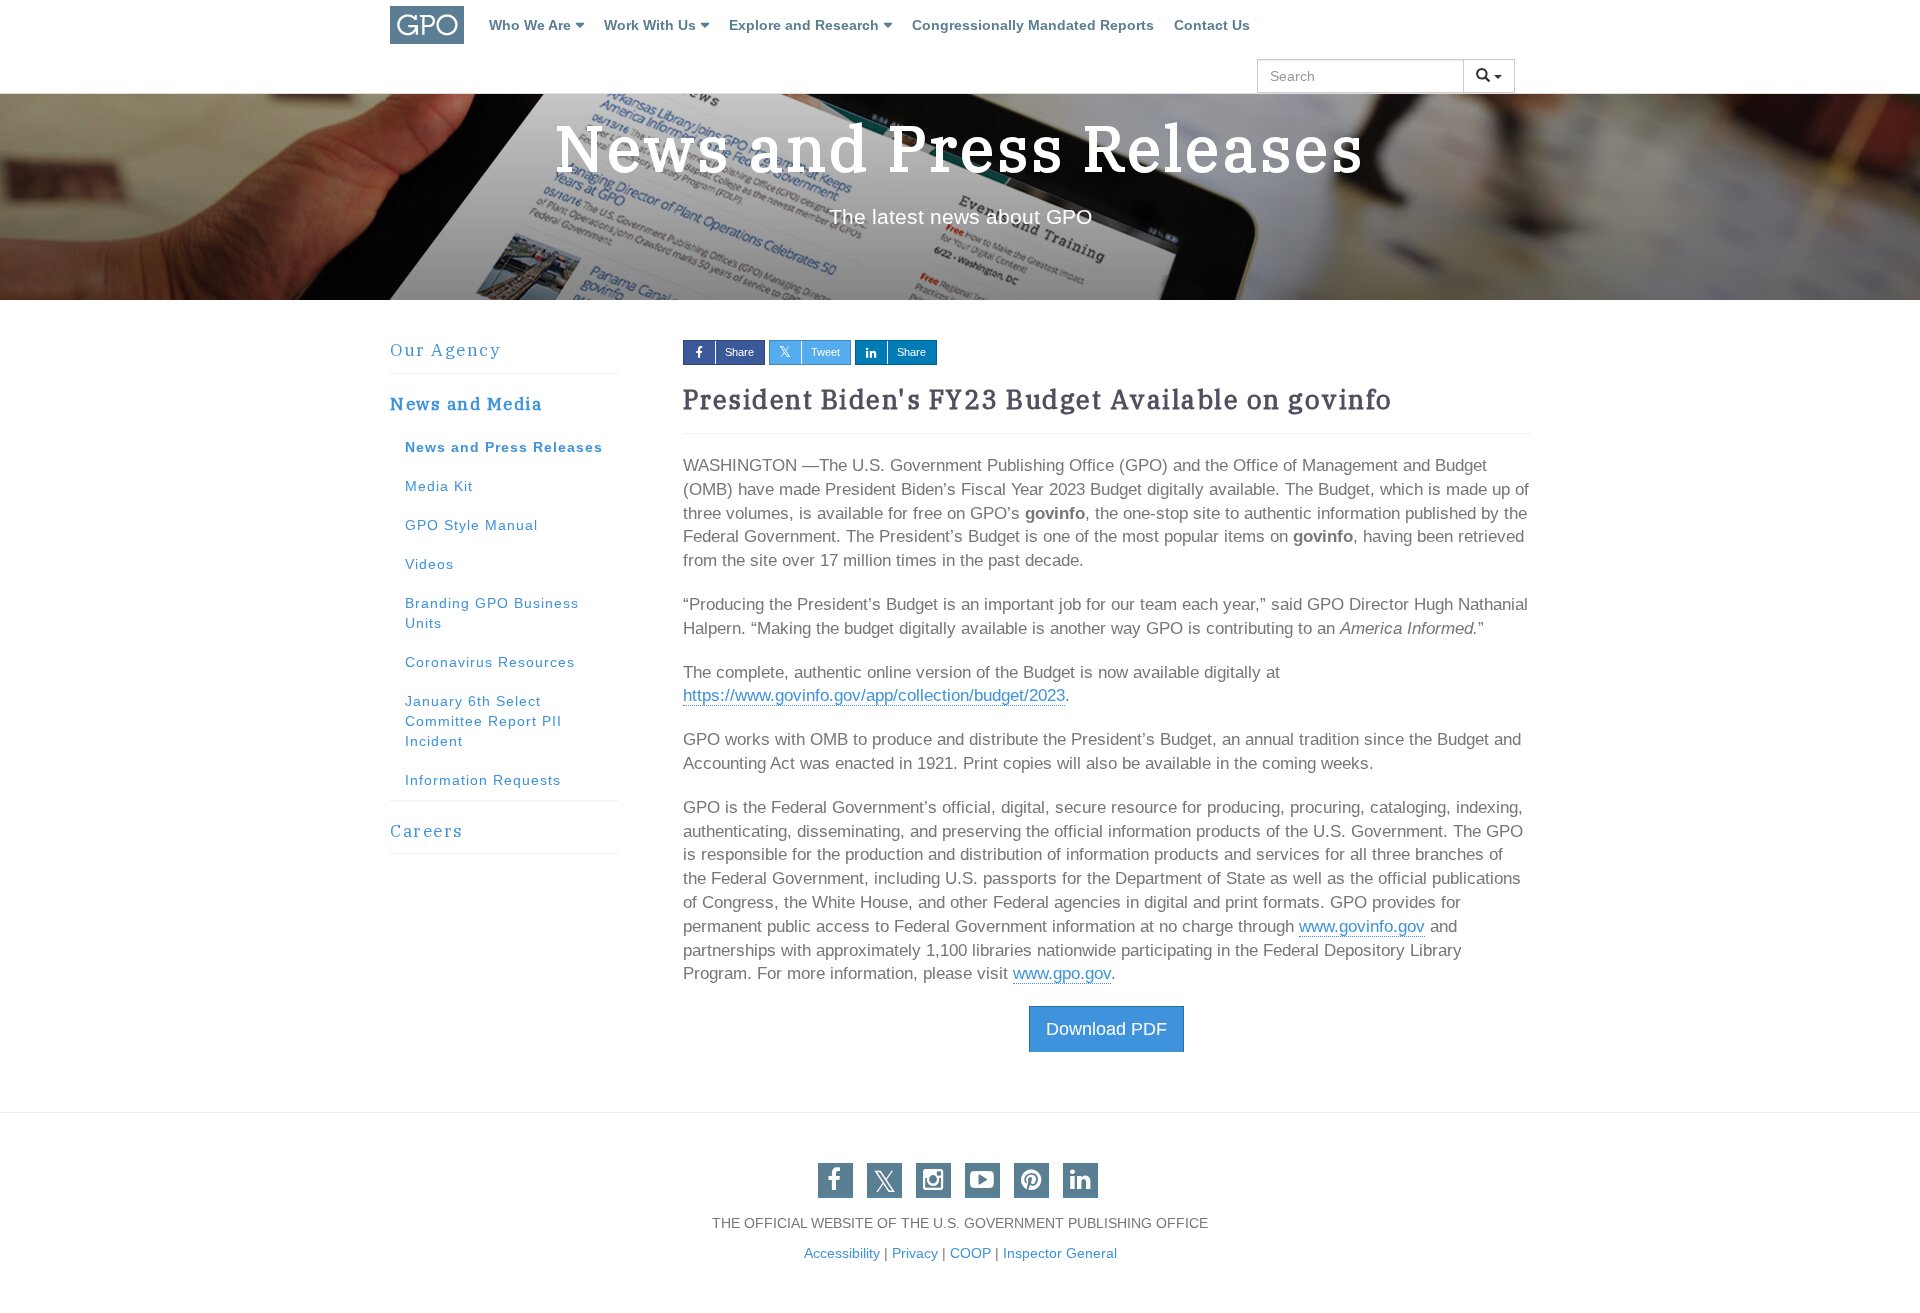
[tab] (504, 351)
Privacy (915, 1253)
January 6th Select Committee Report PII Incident (483, 721)
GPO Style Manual (471, 525)
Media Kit (439, 486)
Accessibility (842, 1253)
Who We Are (530, 25)
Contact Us (1212, 25)
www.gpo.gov (1062, 973)
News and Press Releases (504, 447)
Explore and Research (804, 25)
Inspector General (1060, 1253)
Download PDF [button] (1106, 1029)
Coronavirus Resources (490, 662)
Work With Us (650, 25)
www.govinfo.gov (1362, 926)
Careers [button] (427, 831)
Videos (429, 564)
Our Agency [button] (445, 350)
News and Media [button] (466, 404)
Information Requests (483, 780)
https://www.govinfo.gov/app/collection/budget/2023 (874, 695)
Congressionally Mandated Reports (1033, 25)
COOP (970, 1253)
